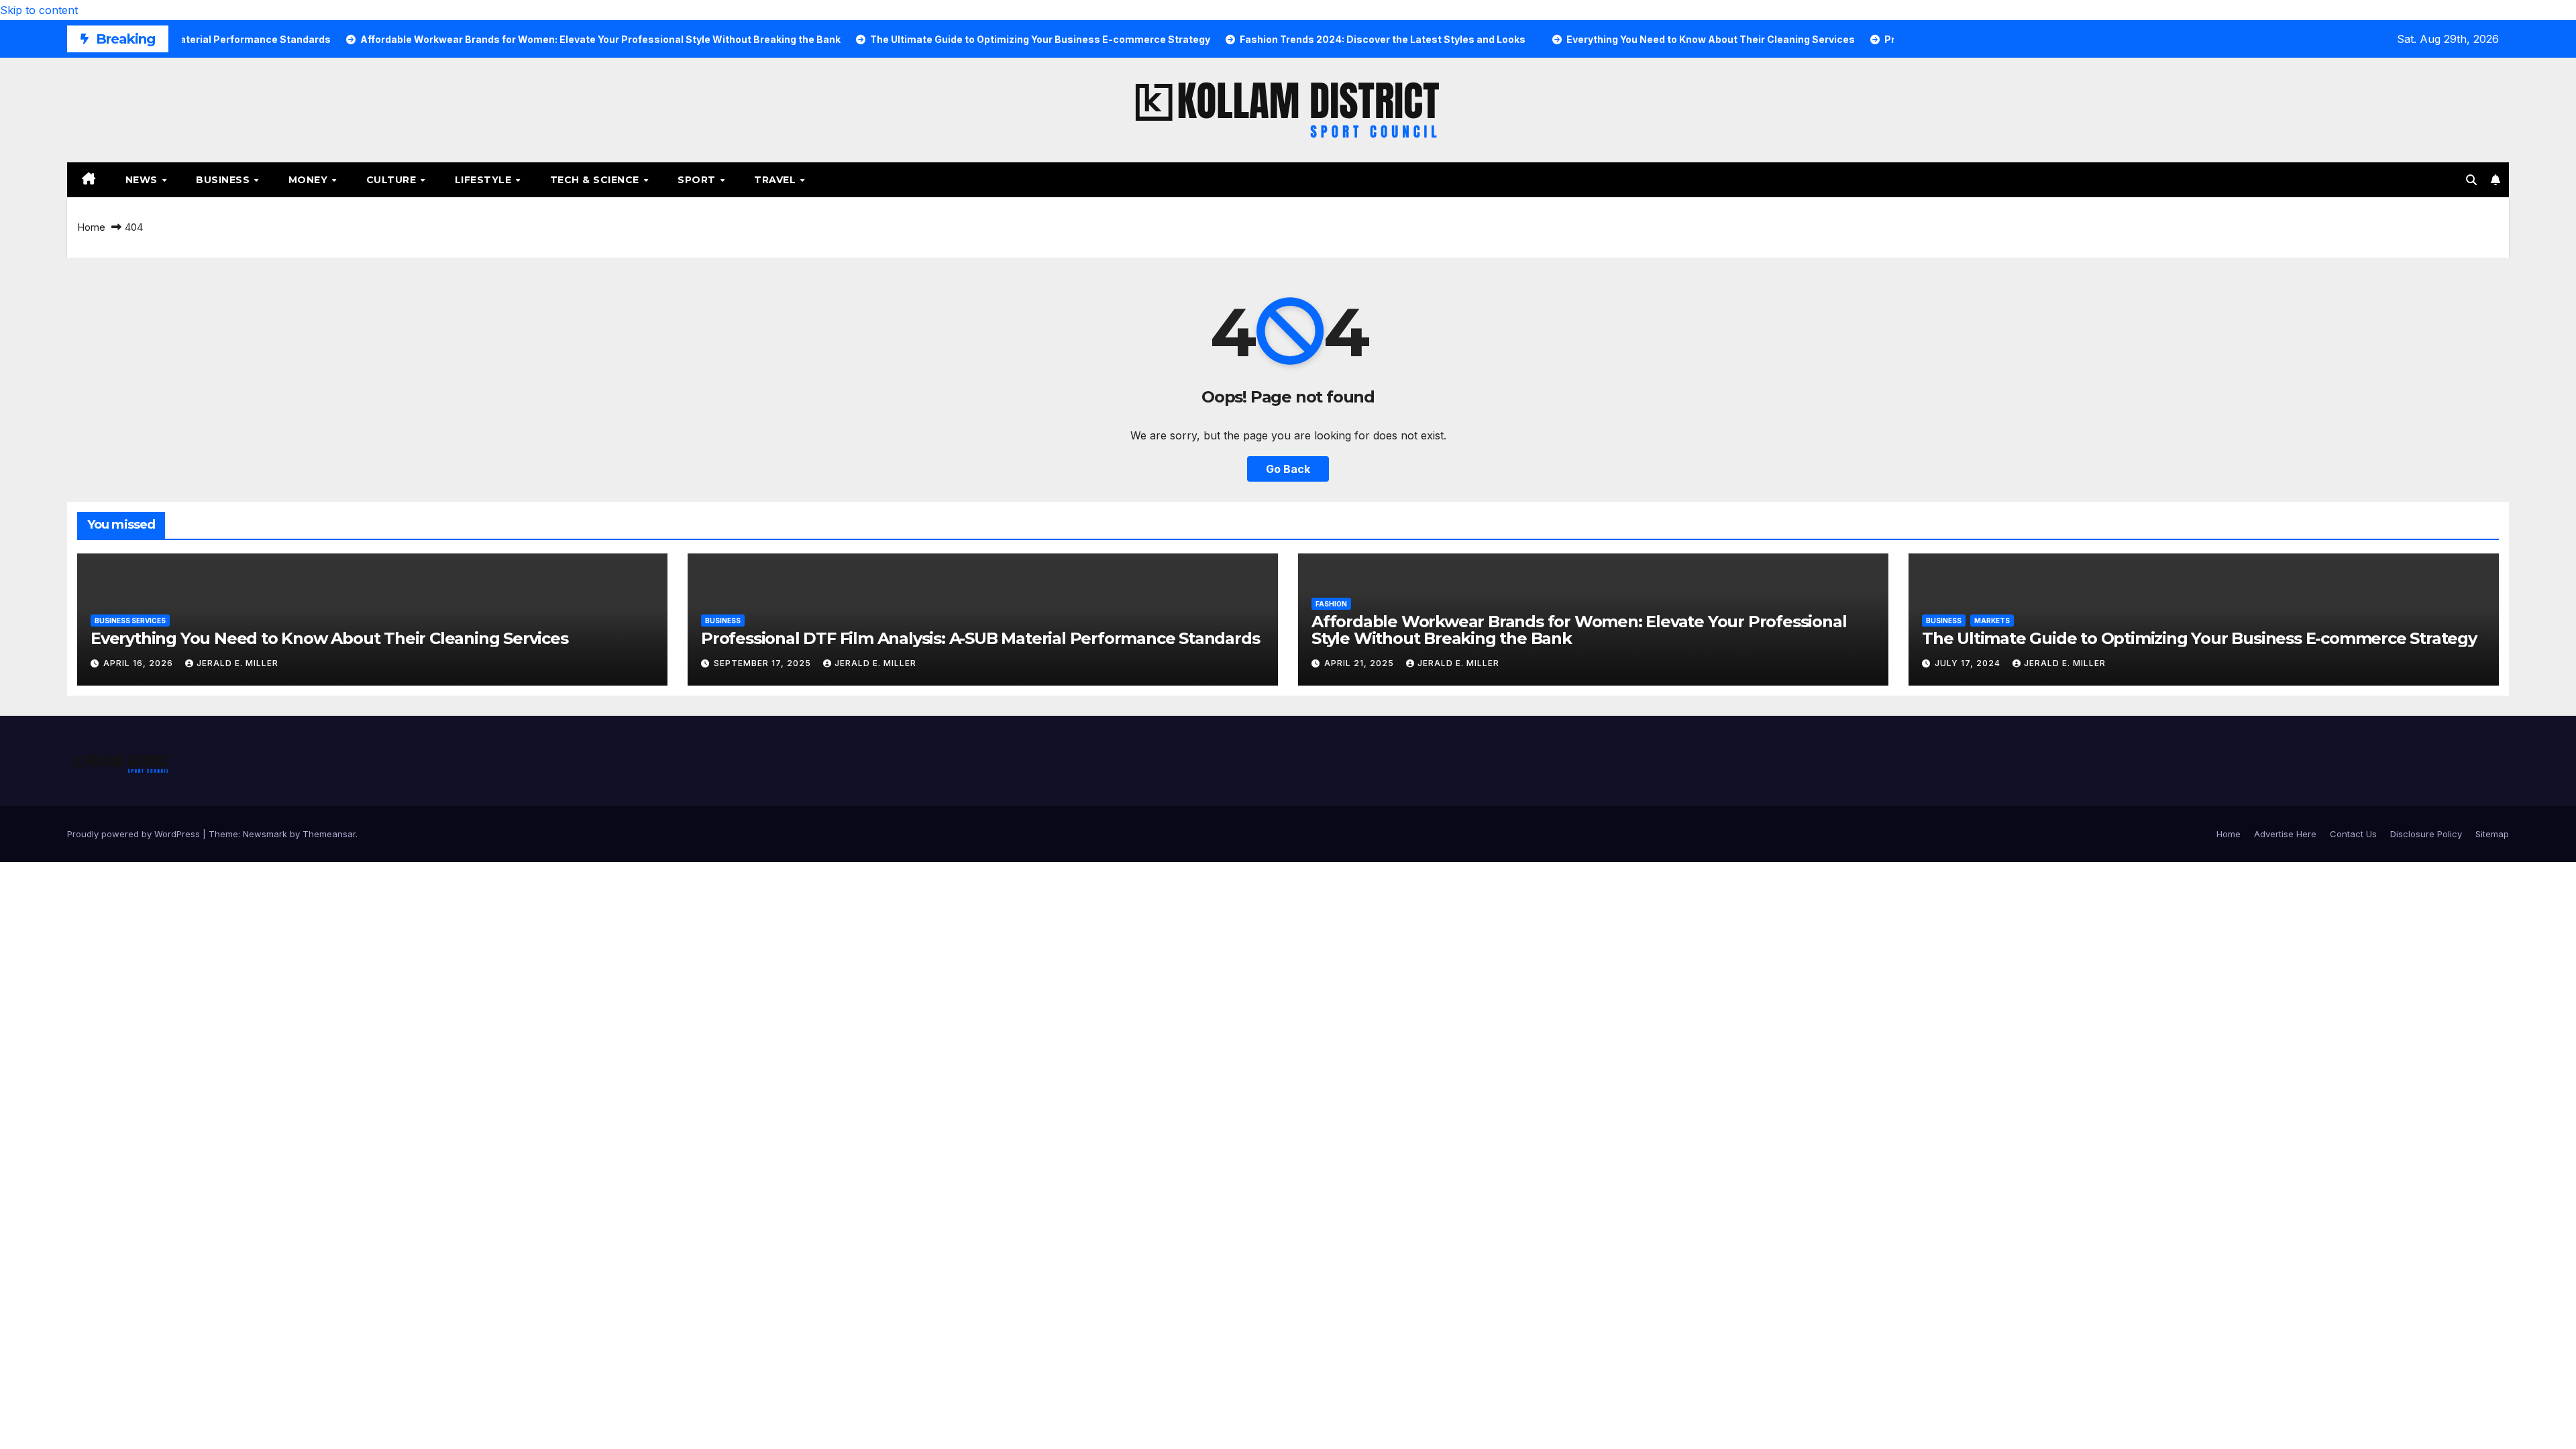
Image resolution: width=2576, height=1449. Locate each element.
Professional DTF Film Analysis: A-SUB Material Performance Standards (980, 638)
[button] (2471, 180)
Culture (393, 180)
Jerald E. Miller (237, 663)
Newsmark (265, 834)
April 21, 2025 (1360, 663)
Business (224, 180)
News (143, 180)
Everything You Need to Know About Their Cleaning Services (329, 638)
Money (310, 180)
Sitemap (2492, 834)
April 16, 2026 (140, 663)
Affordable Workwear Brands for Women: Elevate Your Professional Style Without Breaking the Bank (1579, 630)
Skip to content (39, 10)
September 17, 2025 (764, 663)
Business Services (130, 621)
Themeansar (329, 834)
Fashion (1331, 604)
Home (91, 227)
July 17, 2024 (1969, 663)
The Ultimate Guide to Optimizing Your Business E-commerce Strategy (2199, 638)
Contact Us (2353, 834)
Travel (776, 180)
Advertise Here (2285, 834)
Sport (698, 180)
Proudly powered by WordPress (135, 834)
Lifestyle (485, 180)
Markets (1992, 621)
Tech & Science (596, 180)
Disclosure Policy (2426, 834)
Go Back (1288, 469)
